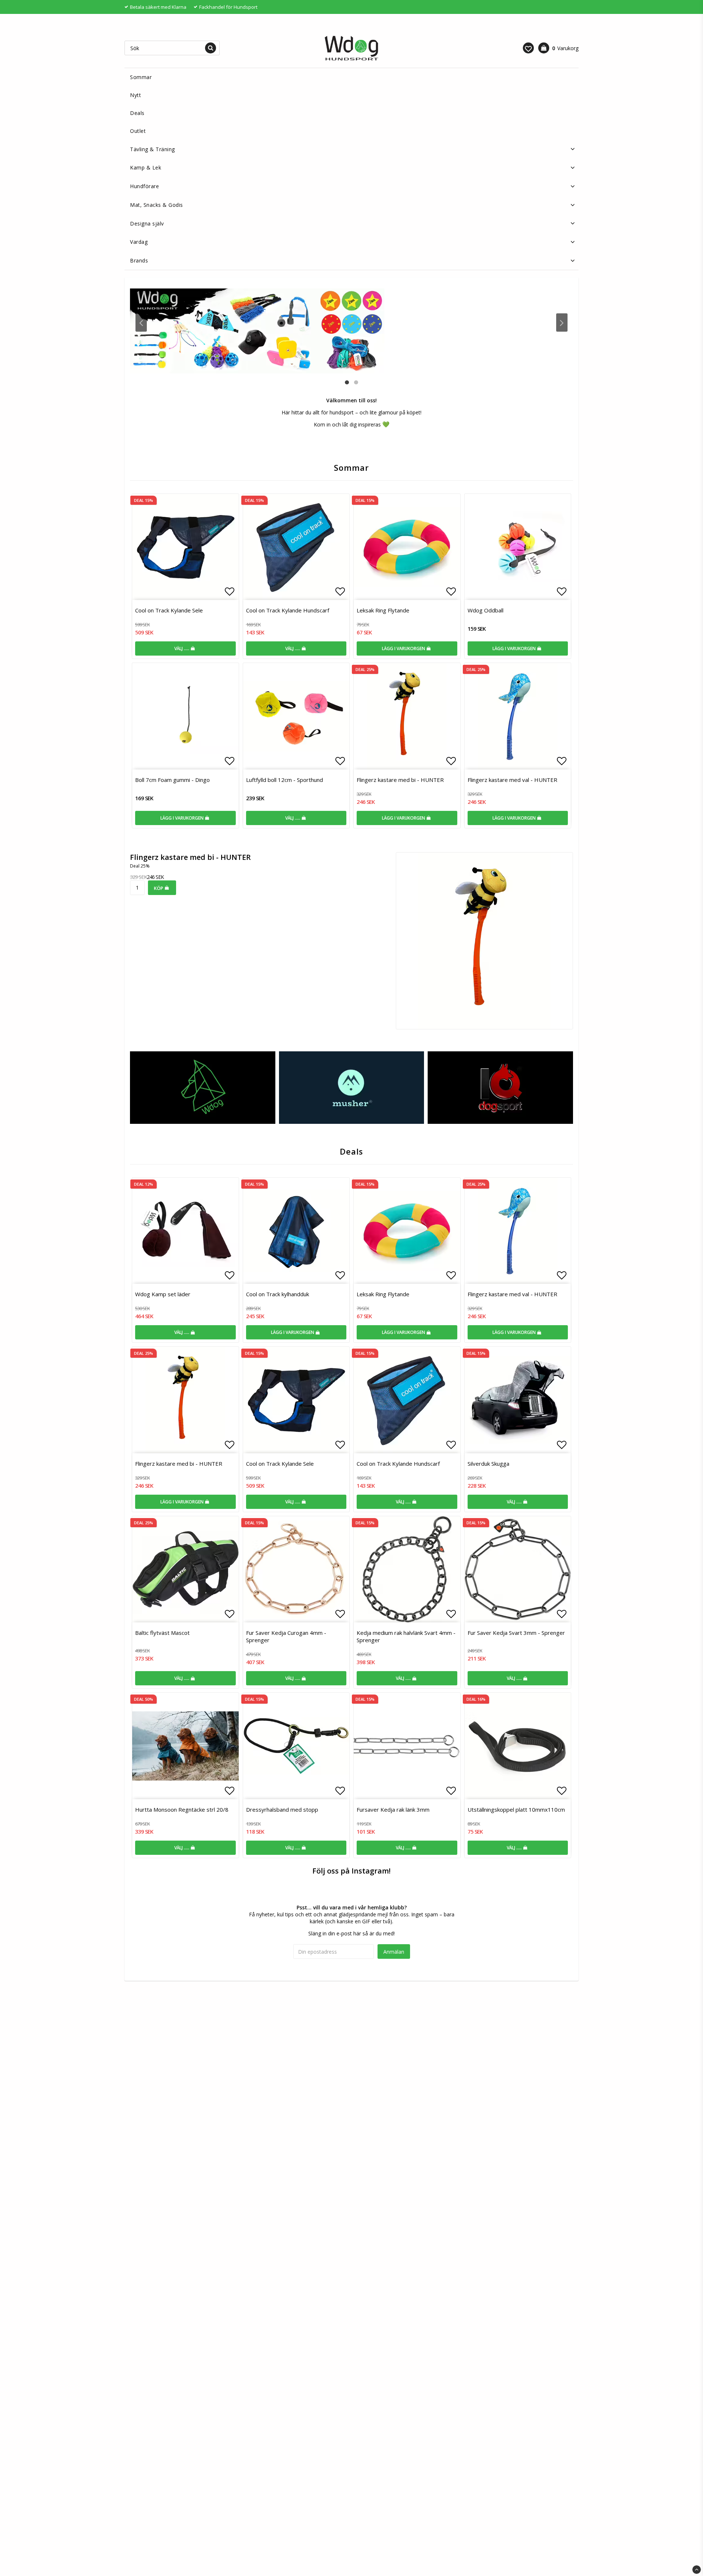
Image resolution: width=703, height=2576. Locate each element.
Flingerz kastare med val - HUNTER (512, 780)
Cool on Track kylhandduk (278, 1294)
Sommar (141, 77)
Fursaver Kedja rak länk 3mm (393, 1809)
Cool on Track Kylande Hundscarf (288, 610)
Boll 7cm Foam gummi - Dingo (172, 780)
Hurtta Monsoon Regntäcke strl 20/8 (182, 1809)
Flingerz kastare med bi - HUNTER (400, 780)
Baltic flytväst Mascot (162, 1633)
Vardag (139, 242)
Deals (137, 113)
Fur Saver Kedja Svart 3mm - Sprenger (516, 1633)
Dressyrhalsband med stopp (282, 1809)
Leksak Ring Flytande (383, 610)
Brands (139, 260)
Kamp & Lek (146, 167)
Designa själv (147, 223)
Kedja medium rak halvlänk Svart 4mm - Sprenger (406, 1636)
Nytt (135, 95)
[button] (528, 48)
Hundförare (144, 186)
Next (562, 323)
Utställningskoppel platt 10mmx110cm (516, 1809)
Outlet (138, 131)
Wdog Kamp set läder (163, 1294)
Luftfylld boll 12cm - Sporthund (284, 780)
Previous (141, 323)
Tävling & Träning (152, 149)
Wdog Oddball (486, 610)
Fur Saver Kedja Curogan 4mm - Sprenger (286, 1636)
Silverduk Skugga (488, 1464)
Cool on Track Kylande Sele (169, 610)
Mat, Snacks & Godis (157, 205)
